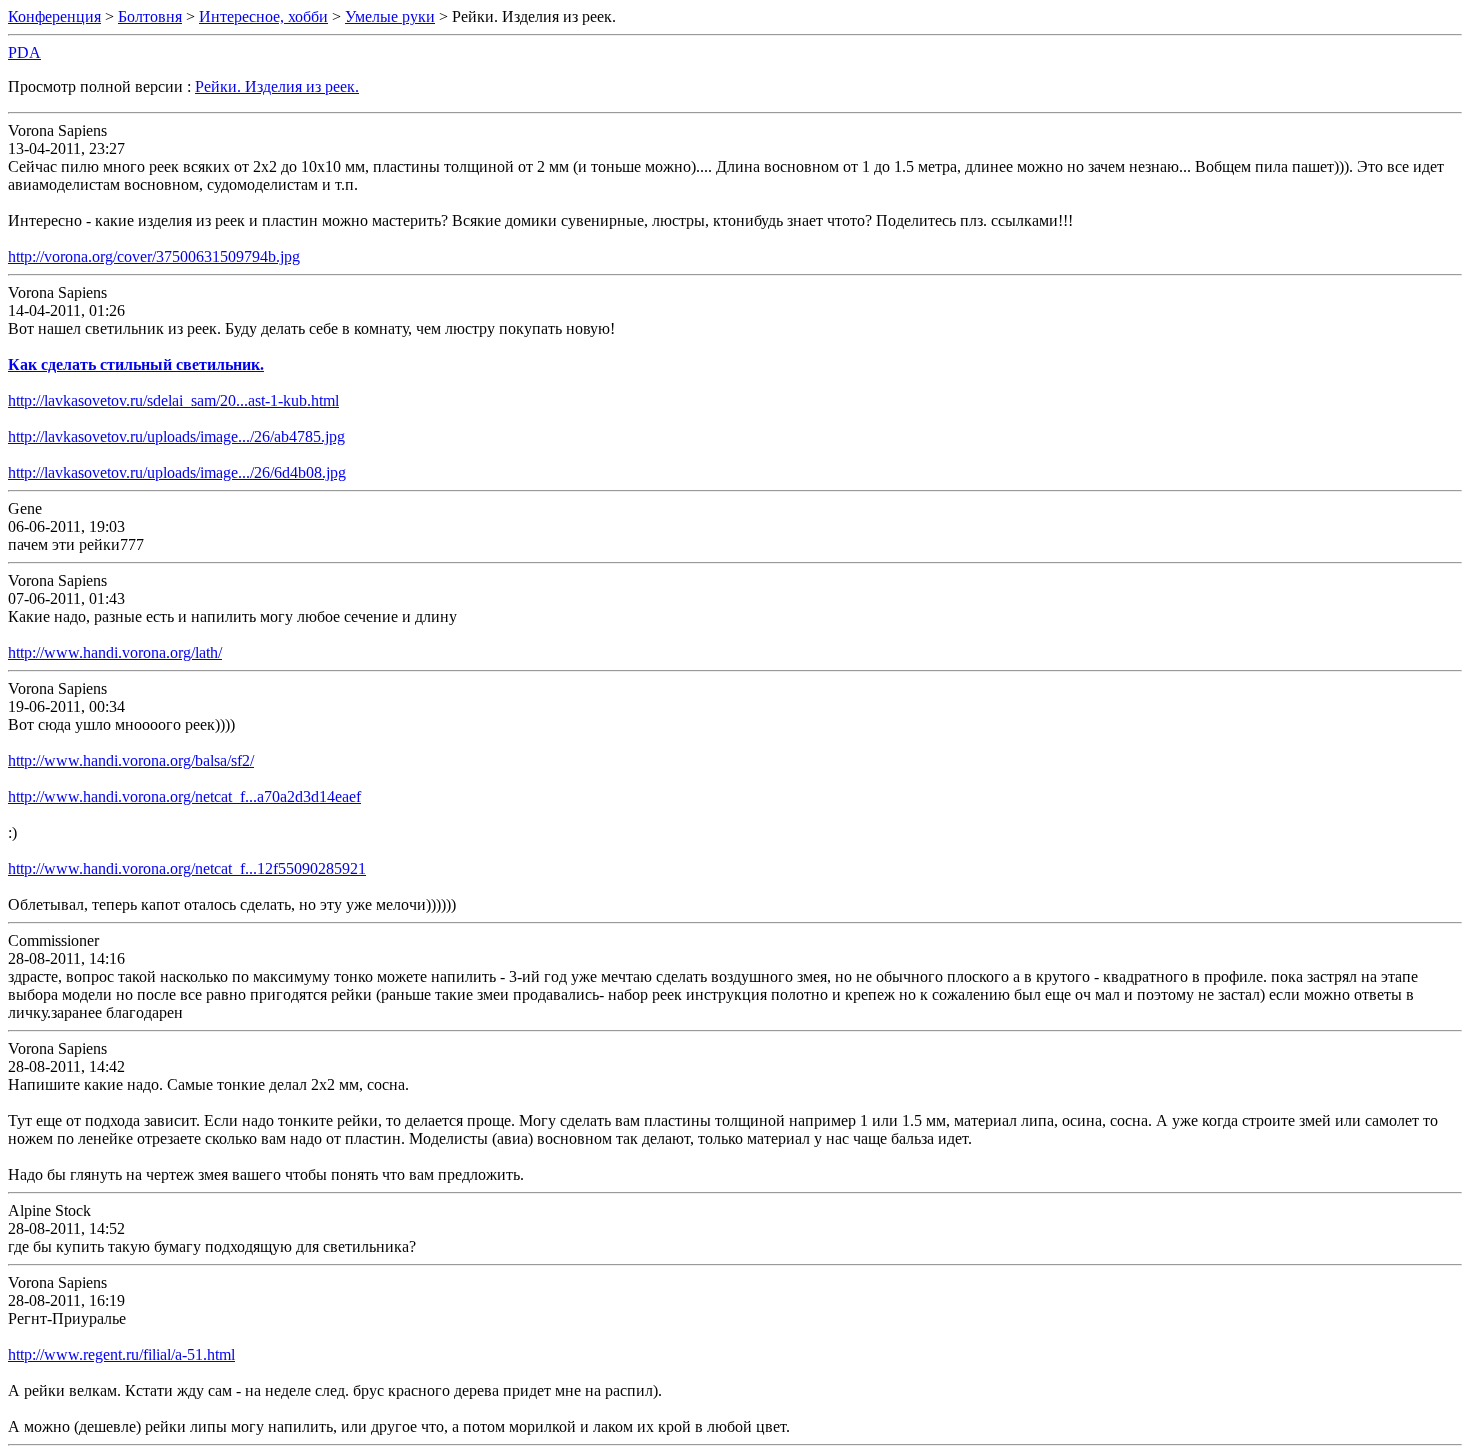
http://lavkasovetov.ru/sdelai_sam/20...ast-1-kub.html (173, 400)
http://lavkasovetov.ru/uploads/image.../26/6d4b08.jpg (177, 472)
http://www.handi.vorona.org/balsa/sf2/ (131, 760)
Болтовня (150, 16)
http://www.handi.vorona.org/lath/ (115, 652)
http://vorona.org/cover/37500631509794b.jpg (154, 256)
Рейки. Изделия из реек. (277, 86)
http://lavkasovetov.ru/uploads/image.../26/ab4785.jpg (176, 436)
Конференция (54, 16)
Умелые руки (390, 16)
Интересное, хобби (263, 16)
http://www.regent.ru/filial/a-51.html (121, 1354)
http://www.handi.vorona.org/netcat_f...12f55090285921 (187, 868)
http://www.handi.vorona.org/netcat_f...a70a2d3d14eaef (184, 796)
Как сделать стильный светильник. (136, 364)
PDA (24, 52)
